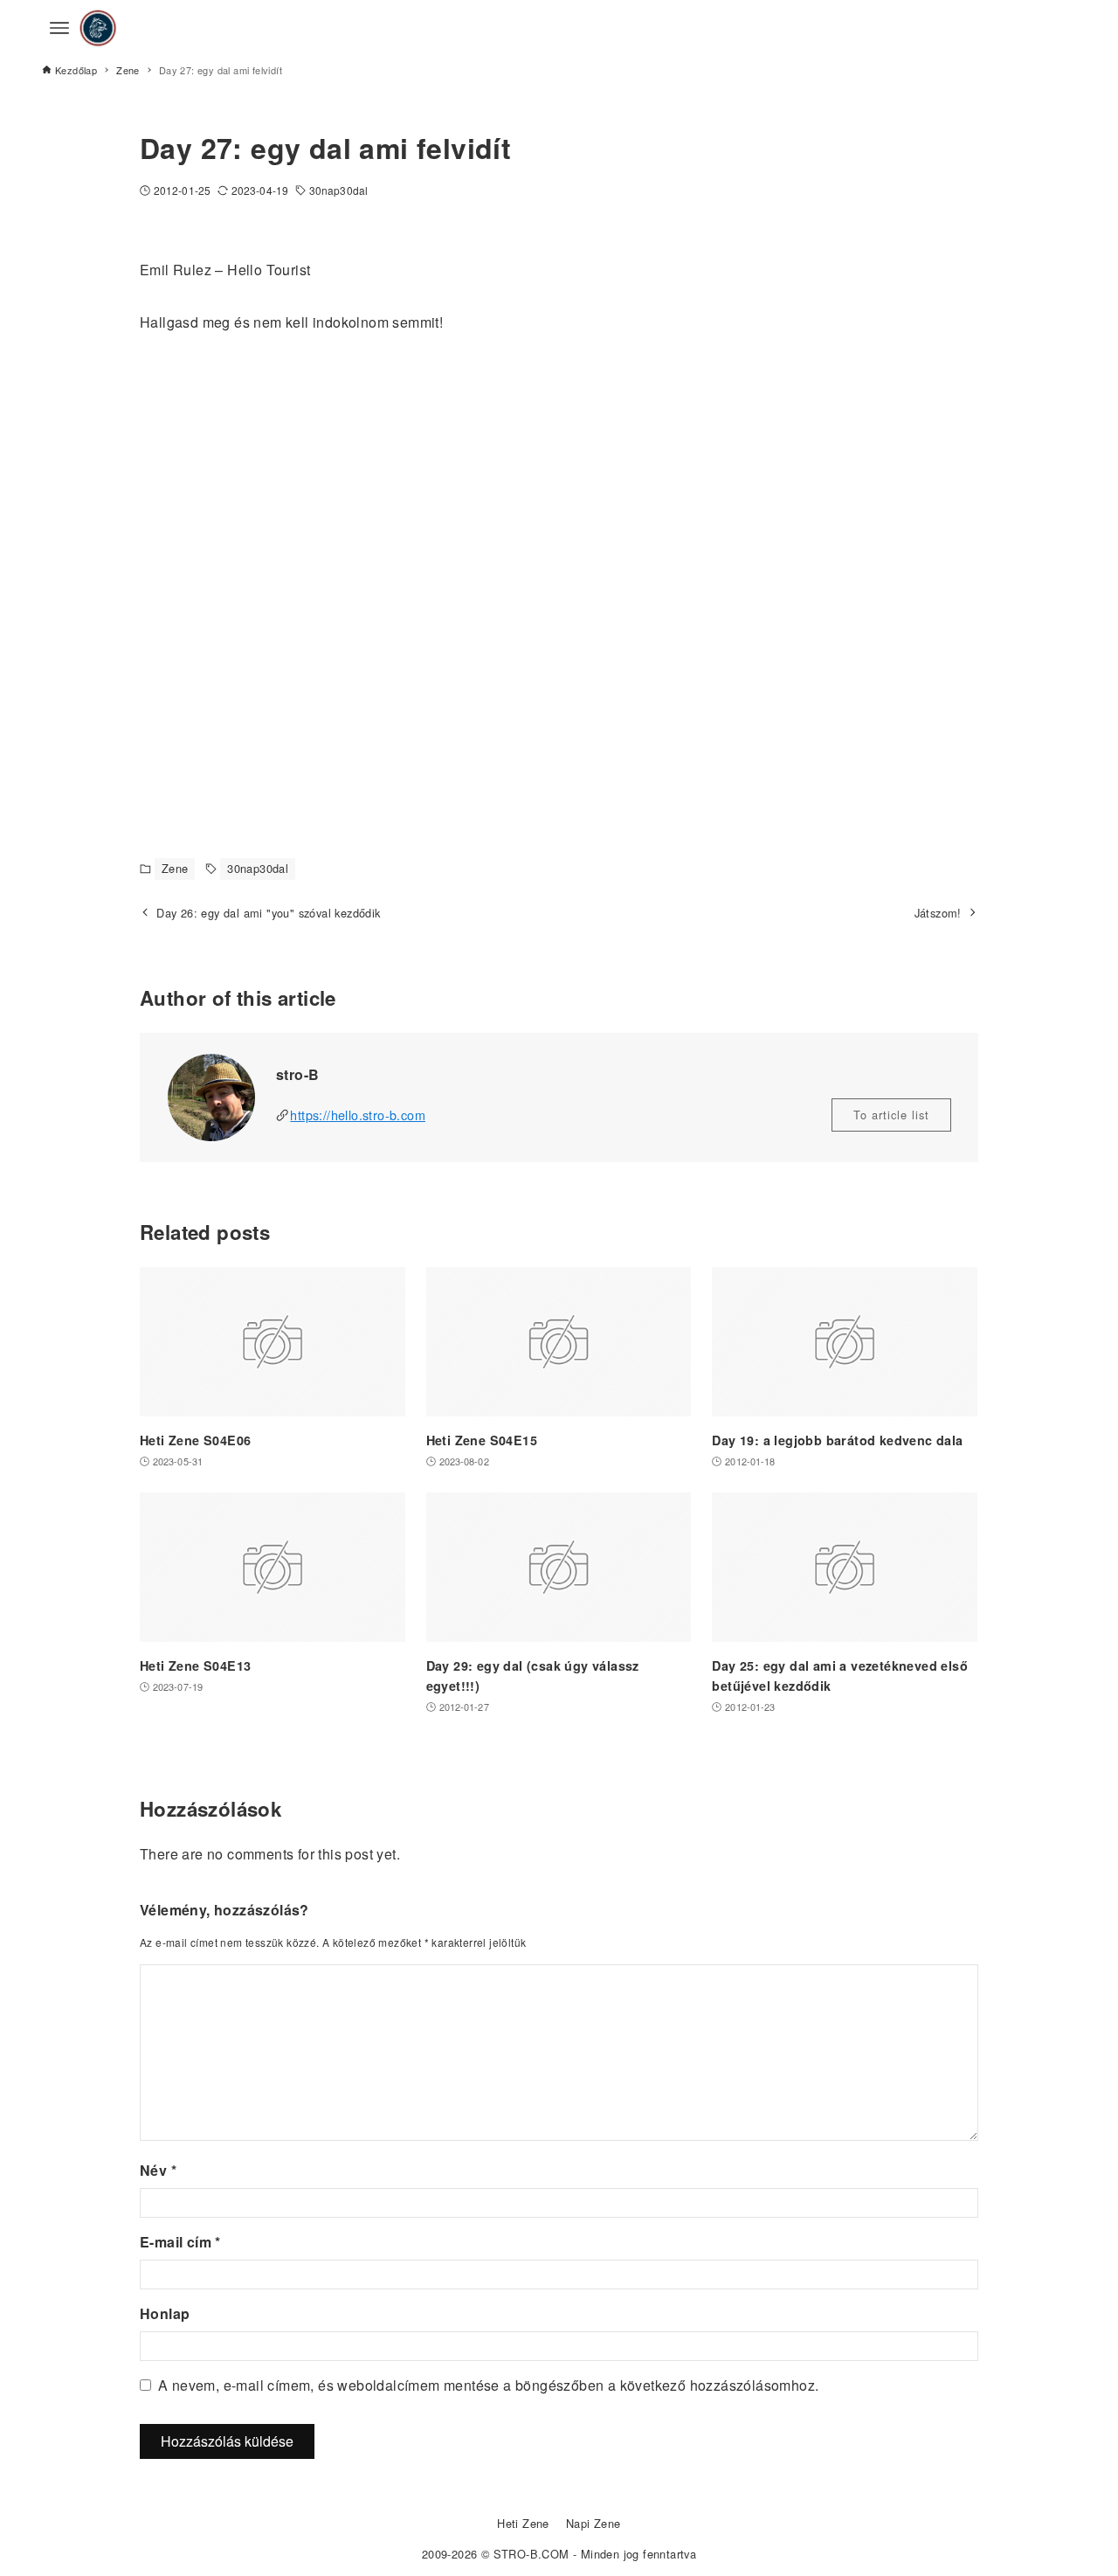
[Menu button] (59, 28)
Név (158, 2170)
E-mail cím (180, 2242)
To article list (891, 1115)
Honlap (165, 2313)
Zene (175, 868)
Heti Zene (523, 2523)
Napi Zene (594, 2523)
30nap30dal (338, 190)
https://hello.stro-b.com (358, 1115)
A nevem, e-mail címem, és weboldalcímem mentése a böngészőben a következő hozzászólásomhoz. (488, 2385)
